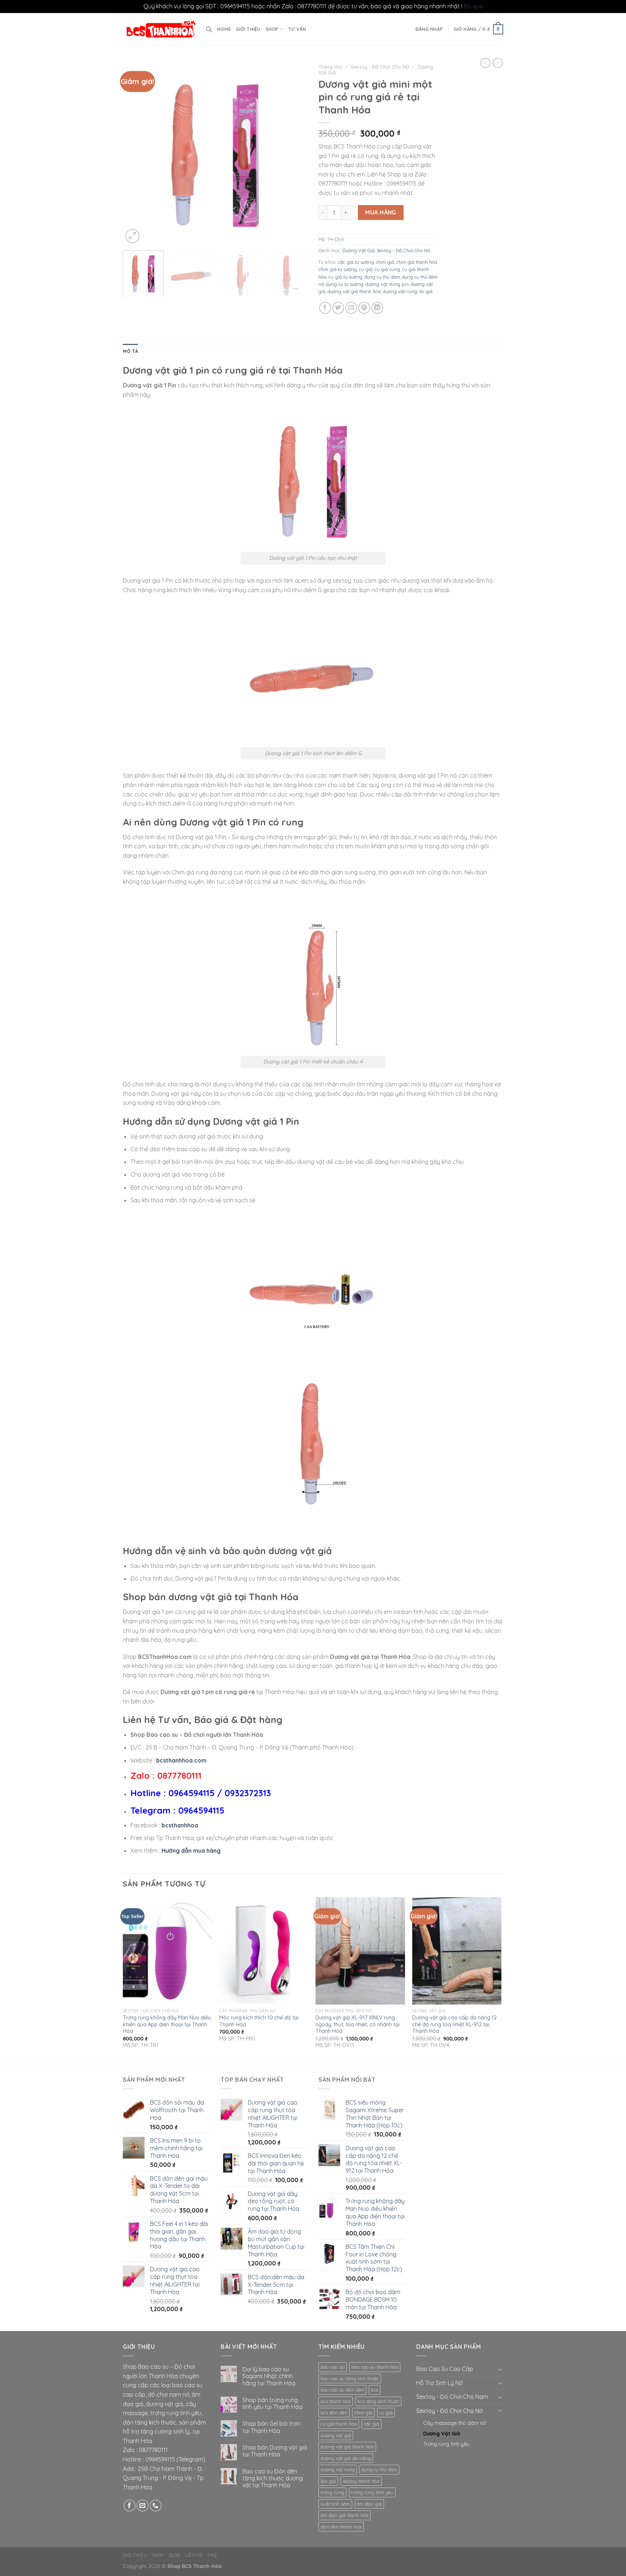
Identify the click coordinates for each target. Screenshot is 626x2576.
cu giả (366, 269)
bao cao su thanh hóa (375, 2367)
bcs (375, 2390)
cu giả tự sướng (345, 277)
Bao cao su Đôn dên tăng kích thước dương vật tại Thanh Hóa (273, 2478)
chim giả (385, 262)
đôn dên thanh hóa (341, 2527)
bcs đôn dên (334, 2413)
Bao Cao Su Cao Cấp (445, 2369)
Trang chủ (330, 66)
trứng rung (332, 2492)
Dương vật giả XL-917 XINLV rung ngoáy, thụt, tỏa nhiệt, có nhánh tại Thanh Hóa (358, 2024)
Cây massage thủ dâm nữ (454, 2423)
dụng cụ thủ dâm (382, 277)
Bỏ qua (473, 6)
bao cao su (333, 2367)
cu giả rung (387, 269)
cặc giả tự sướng (356, 262)
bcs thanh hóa (336, 2401)
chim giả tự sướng (338, 269)
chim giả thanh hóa (417, 262)
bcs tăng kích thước (378, 2401)
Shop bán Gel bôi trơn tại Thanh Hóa (271, 2427)
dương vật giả (336, 2435)
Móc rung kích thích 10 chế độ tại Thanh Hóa (259, 2021)
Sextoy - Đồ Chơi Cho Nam (452, 2397)
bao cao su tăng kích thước (350, 2379)
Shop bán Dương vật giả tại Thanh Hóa (275, 2451)
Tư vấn (297, 29)
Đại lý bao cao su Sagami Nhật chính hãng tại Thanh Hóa (269, 2376)
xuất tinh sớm (335, 2504)
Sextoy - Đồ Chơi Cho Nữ (380, 66)
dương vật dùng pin (387, 284)
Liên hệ (194, 2555)
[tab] (130, 351)
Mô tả (130, 351)
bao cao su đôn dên (342, 2390)
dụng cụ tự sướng (345, 284)
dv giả (426, 291)
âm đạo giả (369, 2504)
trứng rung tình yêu (372, 2492)
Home (224, 29)
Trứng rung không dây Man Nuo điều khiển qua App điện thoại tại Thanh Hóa (167, 2024)
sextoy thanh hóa (361, 2481)
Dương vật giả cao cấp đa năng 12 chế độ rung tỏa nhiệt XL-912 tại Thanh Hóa (454, 2024)
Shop (272, 29)
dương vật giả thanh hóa (354, 291)
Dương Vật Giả (358, 250)
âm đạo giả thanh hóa (345, 2515)
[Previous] (135, 153)
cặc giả (372, 2424)
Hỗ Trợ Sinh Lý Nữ (439, 2383)
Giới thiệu (248, 29)
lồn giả (328, 2481)
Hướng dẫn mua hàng (191, 1851)
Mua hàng (381, 212)
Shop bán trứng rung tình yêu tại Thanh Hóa (272, 2404)
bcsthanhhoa (180, 1825)
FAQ (212, 2555)
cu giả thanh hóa (339, 2424)
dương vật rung (400, 291)
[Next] (295, 153)
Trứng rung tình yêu (446, 2444)
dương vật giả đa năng (346, 2458)
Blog (174, 2555)
